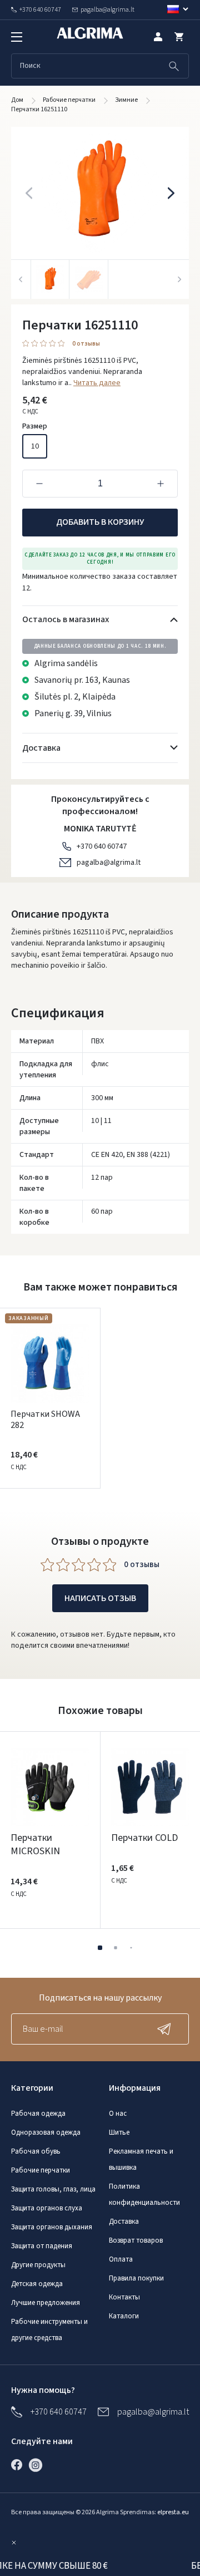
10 (35, 446)
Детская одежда (37, 2284)
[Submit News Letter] (167, 2029)
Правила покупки (136, 2278)
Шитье (119, 2132)
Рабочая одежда (38, 2114)
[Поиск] (174, 66)
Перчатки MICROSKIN (35, 1844)
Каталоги (124, 2316)
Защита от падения (42, 2246)
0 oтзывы (86, 344)
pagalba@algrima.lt (109, 863)
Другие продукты (38, 2265)
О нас (118, 2114)
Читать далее (97, 383)
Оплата (121, 2259)
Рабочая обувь (36, 2151)
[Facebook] (19, 2465)
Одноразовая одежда (46, 2132)
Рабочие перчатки (41, 2170)
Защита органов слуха (47, 2208)
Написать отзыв (100, 1598)
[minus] (39, 484)
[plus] (161, 484)
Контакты (124, 2297)
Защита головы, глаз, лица (53, 2189)
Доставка (124, 2222)
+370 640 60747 (102, 846)
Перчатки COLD (144, 1838)
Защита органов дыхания (52, 2227)
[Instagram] (38, 2465)
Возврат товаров (136, 2240)
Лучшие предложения (46, 2303)
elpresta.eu (173, 2512)
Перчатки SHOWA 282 (45, 1420)
